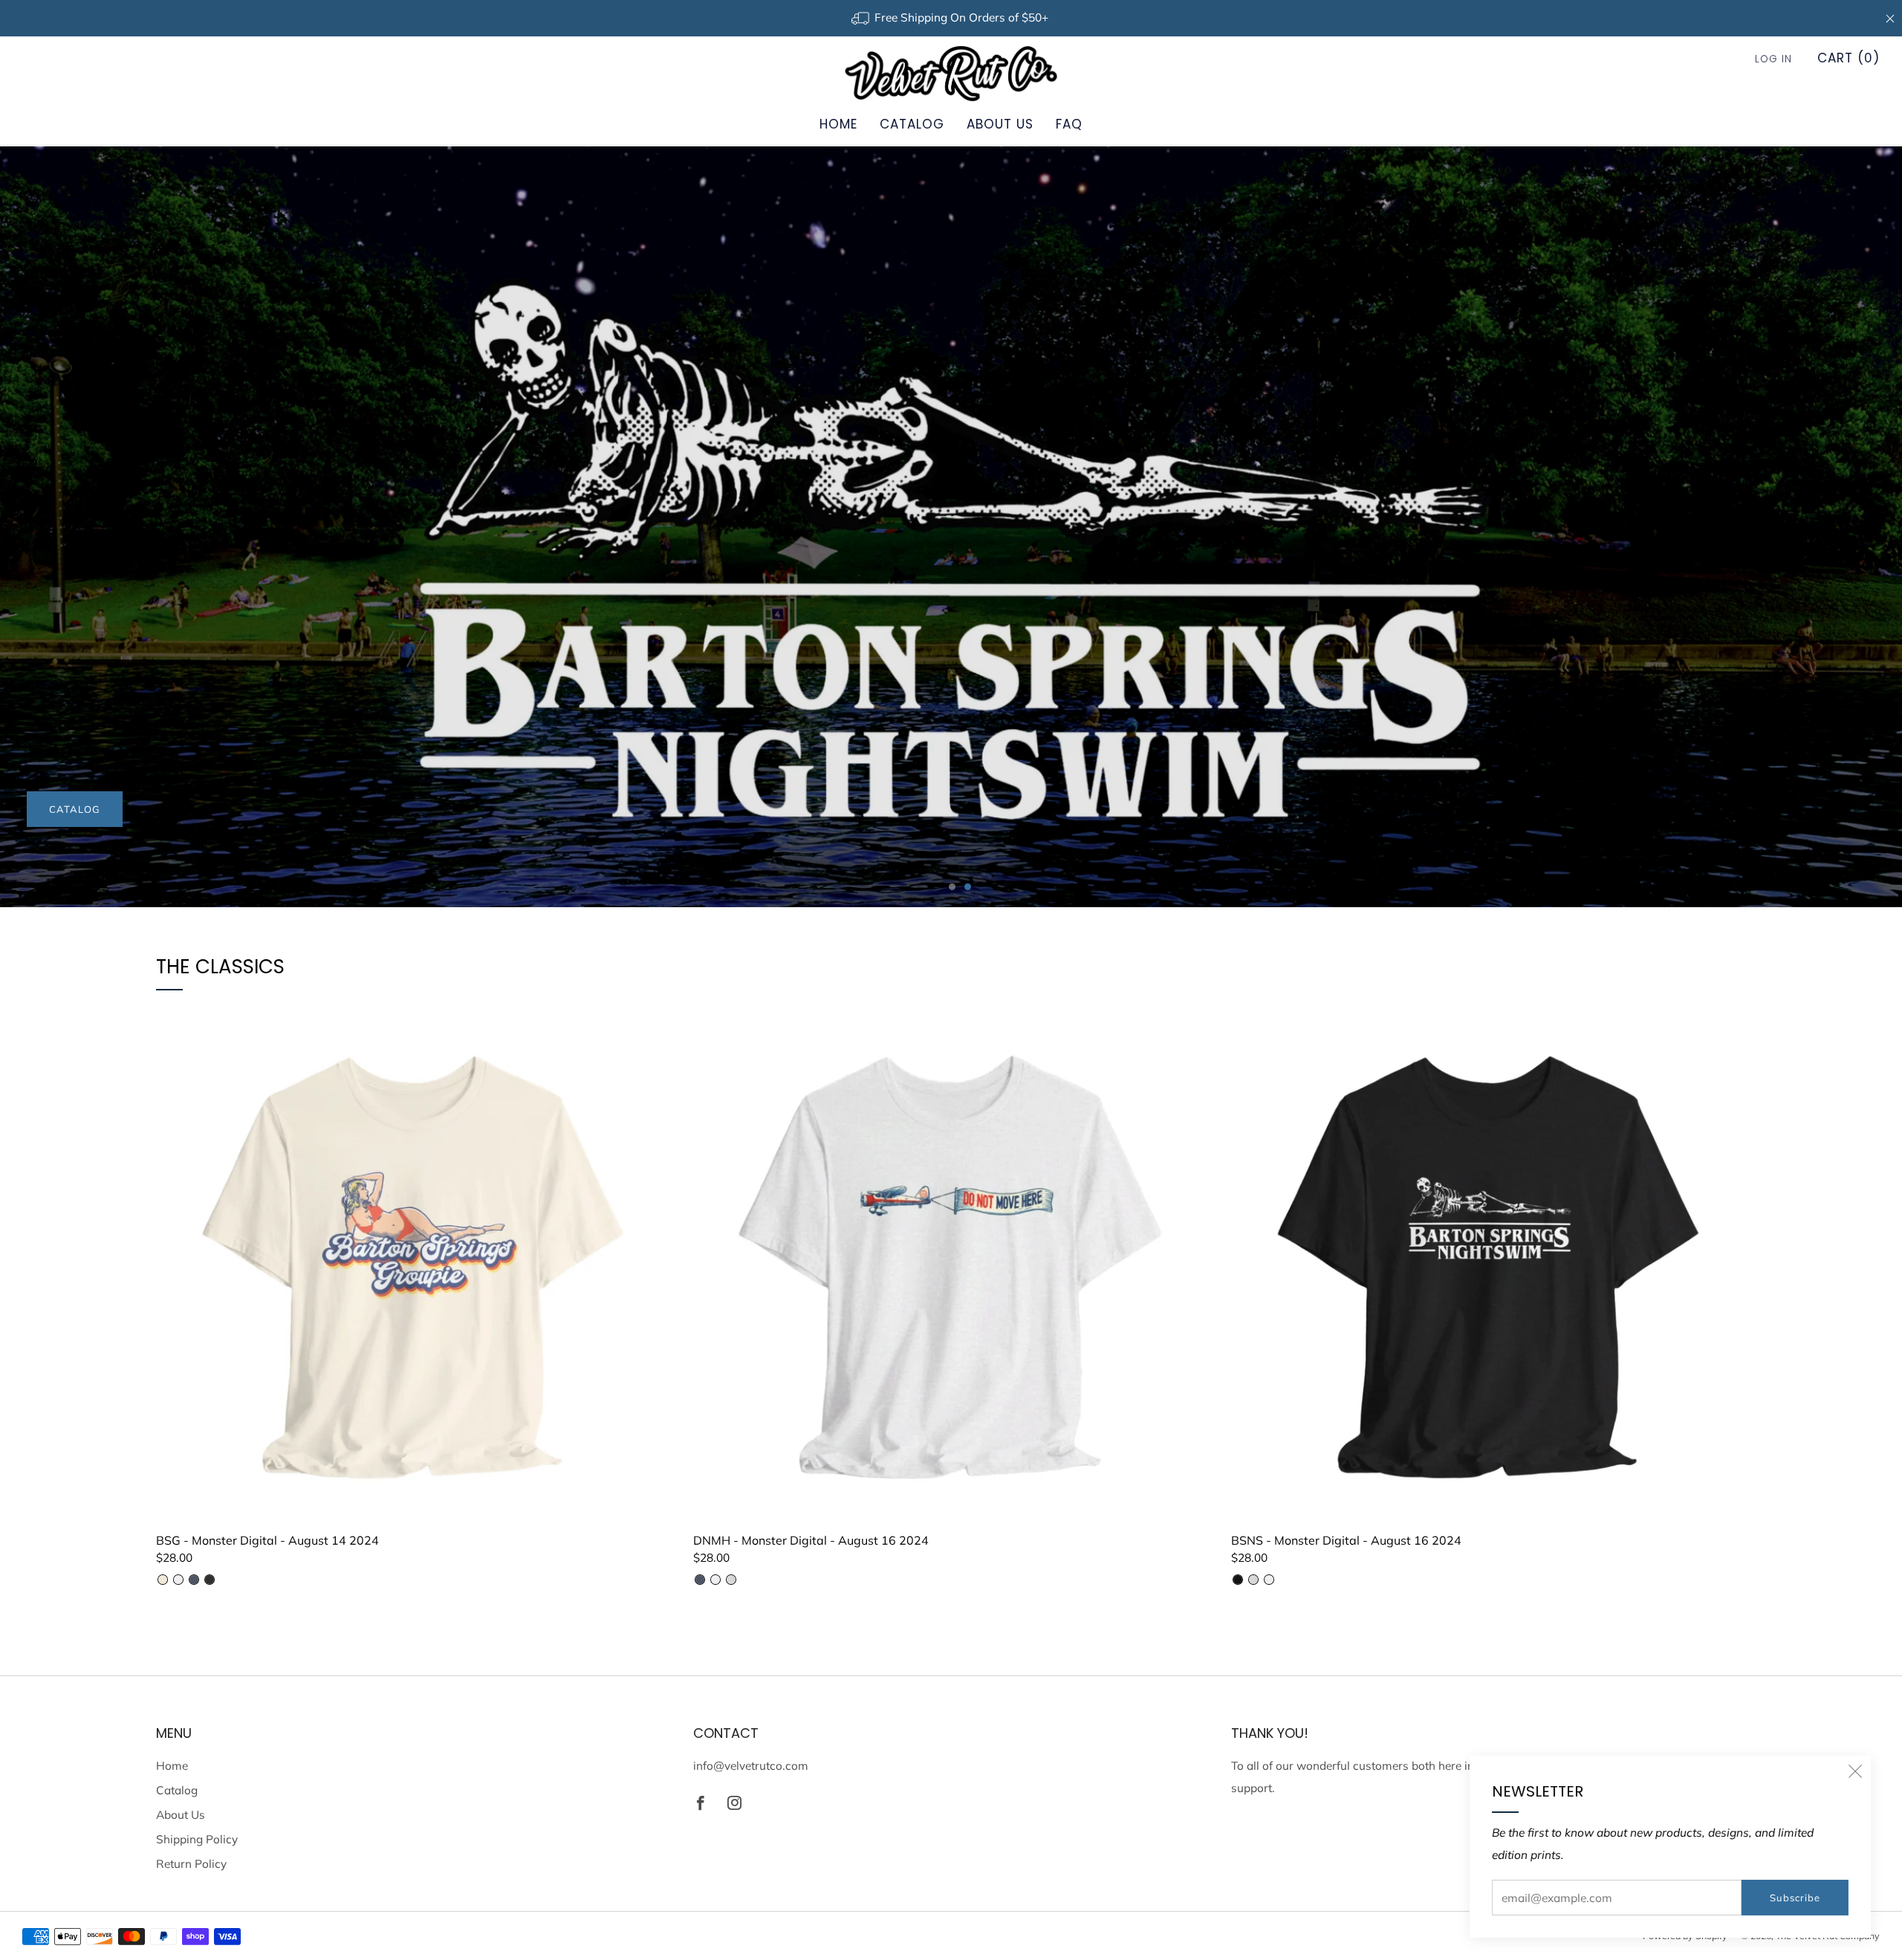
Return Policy (191, 1864)
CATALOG (75, 809)
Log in (1773, 59)
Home (838, 124)
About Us (1000, 124)
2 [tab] (968, 887)
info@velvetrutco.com (751, 1766)
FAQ (1069, 124)
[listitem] (951, 18)
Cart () (1849, 58)
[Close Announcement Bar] (1890, 19)
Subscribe (1795, 1898)
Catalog (912, 124)
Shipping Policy (197, 1839)
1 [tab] (952, 887)
